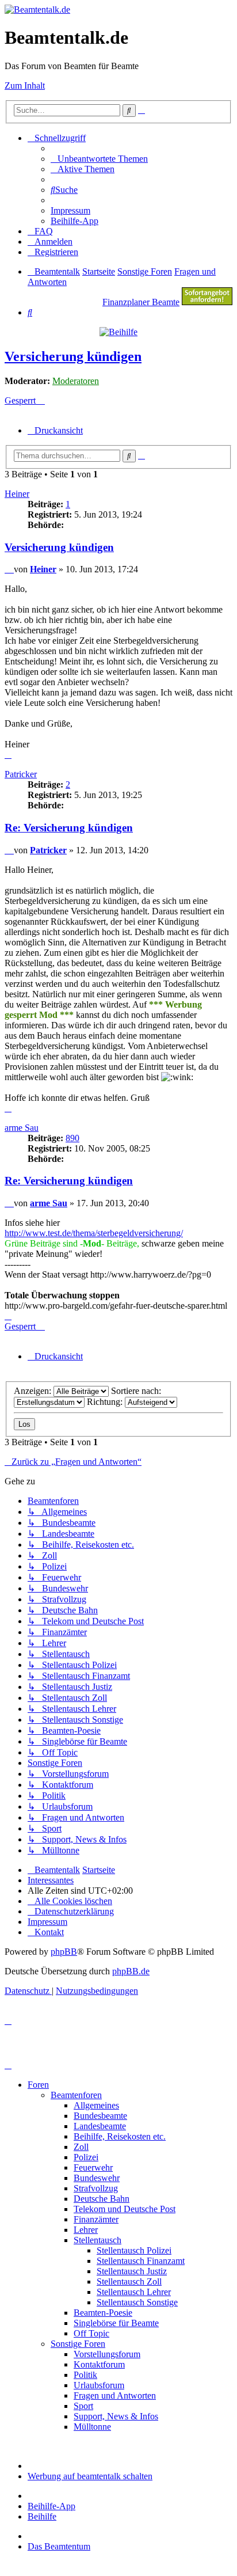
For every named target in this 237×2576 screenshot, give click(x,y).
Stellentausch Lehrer (134, 2292)
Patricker (21, 774)
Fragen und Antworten (115, 2395)
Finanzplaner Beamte (141, 302)
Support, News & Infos (116, 2416)
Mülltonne (92, 2427)
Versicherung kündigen (73, 356)
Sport (83, 2406)
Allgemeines (96, 2105)
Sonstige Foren (78, 2344)
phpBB (64, 1952)
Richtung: (106, 1402)
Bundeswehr (97, 2178)
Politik (85, 2375)
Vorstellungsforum (107, 2354)
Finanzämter (96, 2219)
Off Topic (91, 2333)
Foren (38, 2085)
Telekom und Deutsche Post (125, 2209)
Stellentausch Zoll (129, 2281)
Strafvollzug (96, 2188)
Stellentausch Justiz (132, 2271)
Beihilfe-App (51, 2506)
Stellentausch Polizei (134, 2250)
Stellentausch (98, 2240)
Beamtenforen (76, 2095)
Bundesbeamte (100, 2116)
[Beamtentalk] (37, 10)
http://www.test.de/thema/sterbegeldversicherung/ (94, 1233)
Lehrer (86, 2230)
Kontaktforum (99, 2364)
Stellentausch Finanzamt (141, 2261)
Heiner (17, 494)
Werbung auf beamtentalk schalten (90, 2476)
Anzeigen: (34, 1391)
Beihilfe (42, 2516)
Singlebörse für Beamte (116, 2323)
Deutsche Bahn (102, 2199)
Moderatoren (76, 381)
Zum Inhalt (25, 86)
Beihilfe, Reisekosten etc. (120, 2136)
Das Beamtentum (59, 2546)
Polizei (86, 2157)
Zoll (81, 2147)
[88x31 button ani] (207, 302)
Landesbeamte (100, 2126)
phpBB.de (131, 1971)
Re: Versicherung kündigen (69, 828)
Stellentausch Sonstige (137, 2302)
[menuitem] (99, 159)
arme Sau (22, 1128)
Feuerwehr (93, 2167)
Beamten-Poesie (103, 2313)
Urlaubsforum (99, 2385)
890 (72, 1138)
